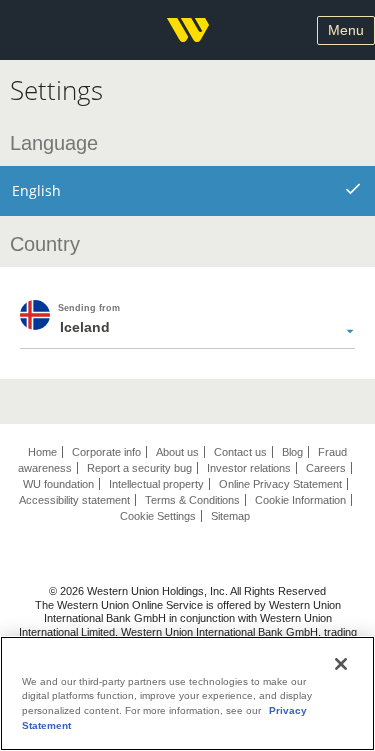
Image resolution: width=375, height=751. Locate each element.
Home (42, 452)
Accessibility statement (74, 500)
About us (177, 452)
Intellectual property (156, 484)
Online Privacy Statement (280, 484)
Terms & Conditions (192, 500)
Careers (326, 468)
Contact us (240, 452)
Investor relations (249, 468)
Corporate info (106, 452)
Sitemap (230, 516)
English (36, 190)
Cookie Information (300, 500)
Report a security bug (139, 468)
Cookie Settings (158, 516)
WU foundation (58, 484)
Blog (292, 452)
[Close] (341, 664)
